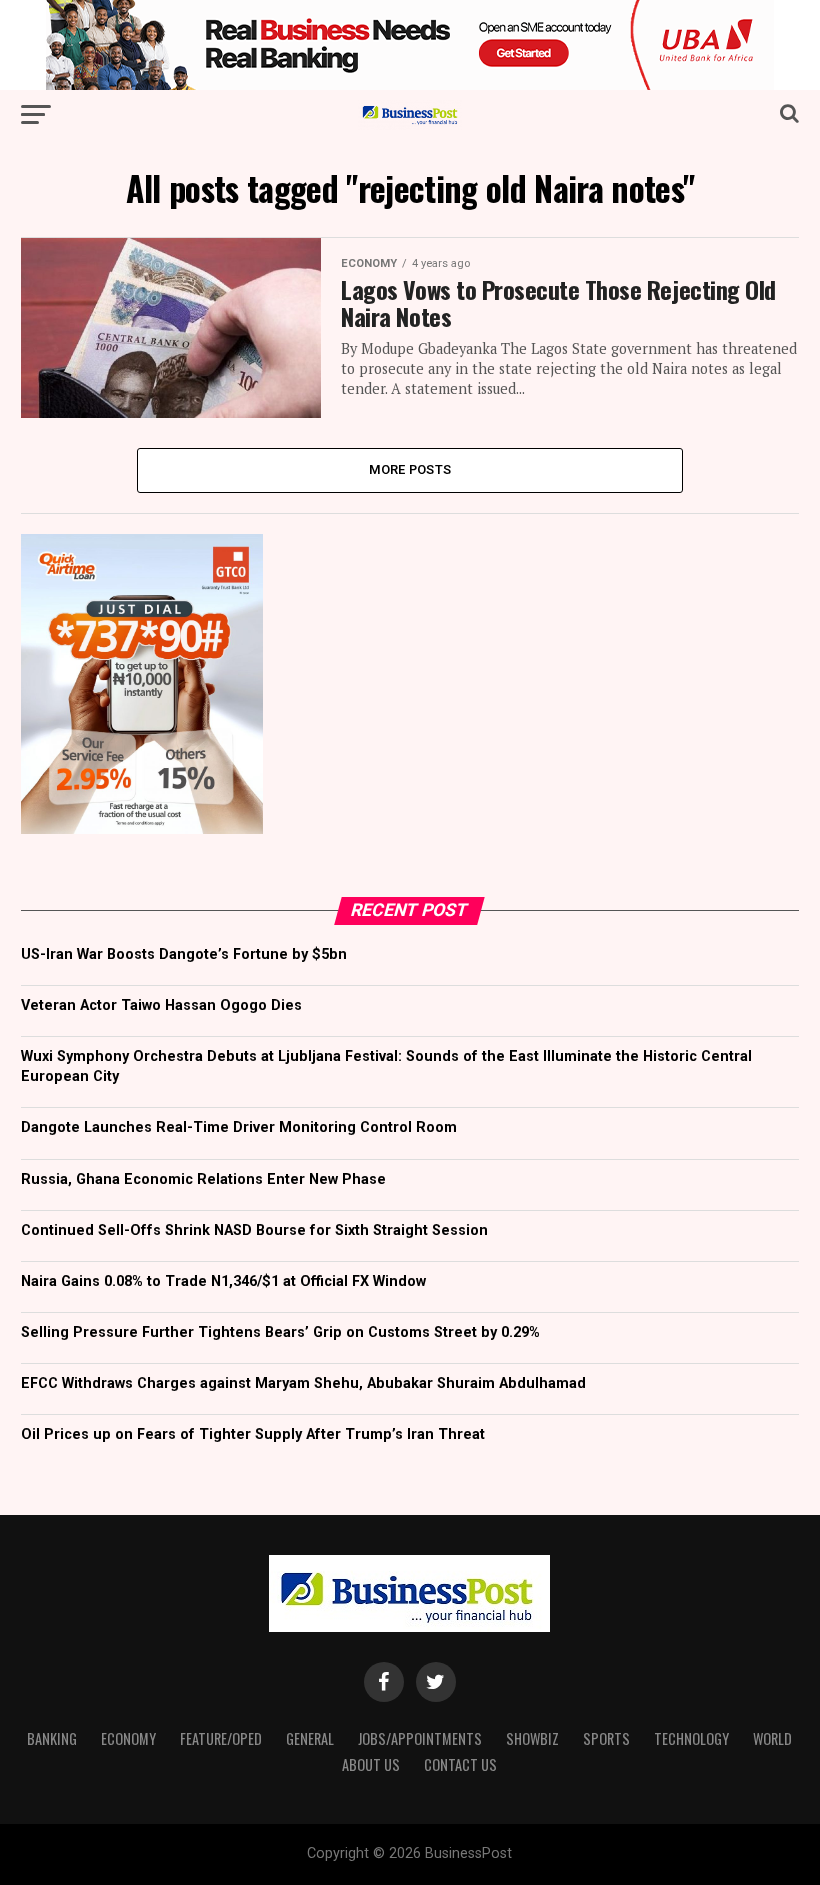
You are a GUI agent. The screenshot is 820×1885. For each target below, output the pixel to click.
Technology (691, 1738)
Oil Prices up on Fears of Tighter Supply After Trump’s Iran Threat (253, 1434)
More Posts (410, 469)
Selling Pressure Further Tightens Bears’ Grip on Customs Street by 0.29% (280, 1332)
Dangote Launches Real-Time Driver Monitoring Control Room (239, 1127)
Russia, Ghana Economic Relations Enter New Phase (203, 1179)
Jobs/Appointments (420, 1738)
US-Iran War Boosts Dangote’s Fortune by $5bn (184, 954)
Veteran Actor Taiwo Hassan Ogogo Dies (161, 1005)
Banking (52, 1738)
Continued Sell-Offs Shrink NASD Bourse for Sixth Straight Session (254, 1230)
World (772, 1738)
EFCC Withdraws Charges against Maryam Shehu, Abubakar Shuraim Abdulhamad (303, 1383)
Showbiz (532, 1738)
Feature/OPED (221, 1738)
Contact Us (460, 1764)
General (310, 1738)
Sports (606, 1738)
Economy (128, 1738)
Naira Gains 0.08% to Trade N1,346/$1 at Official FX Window (223, 1281)
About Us (371, 1764)
